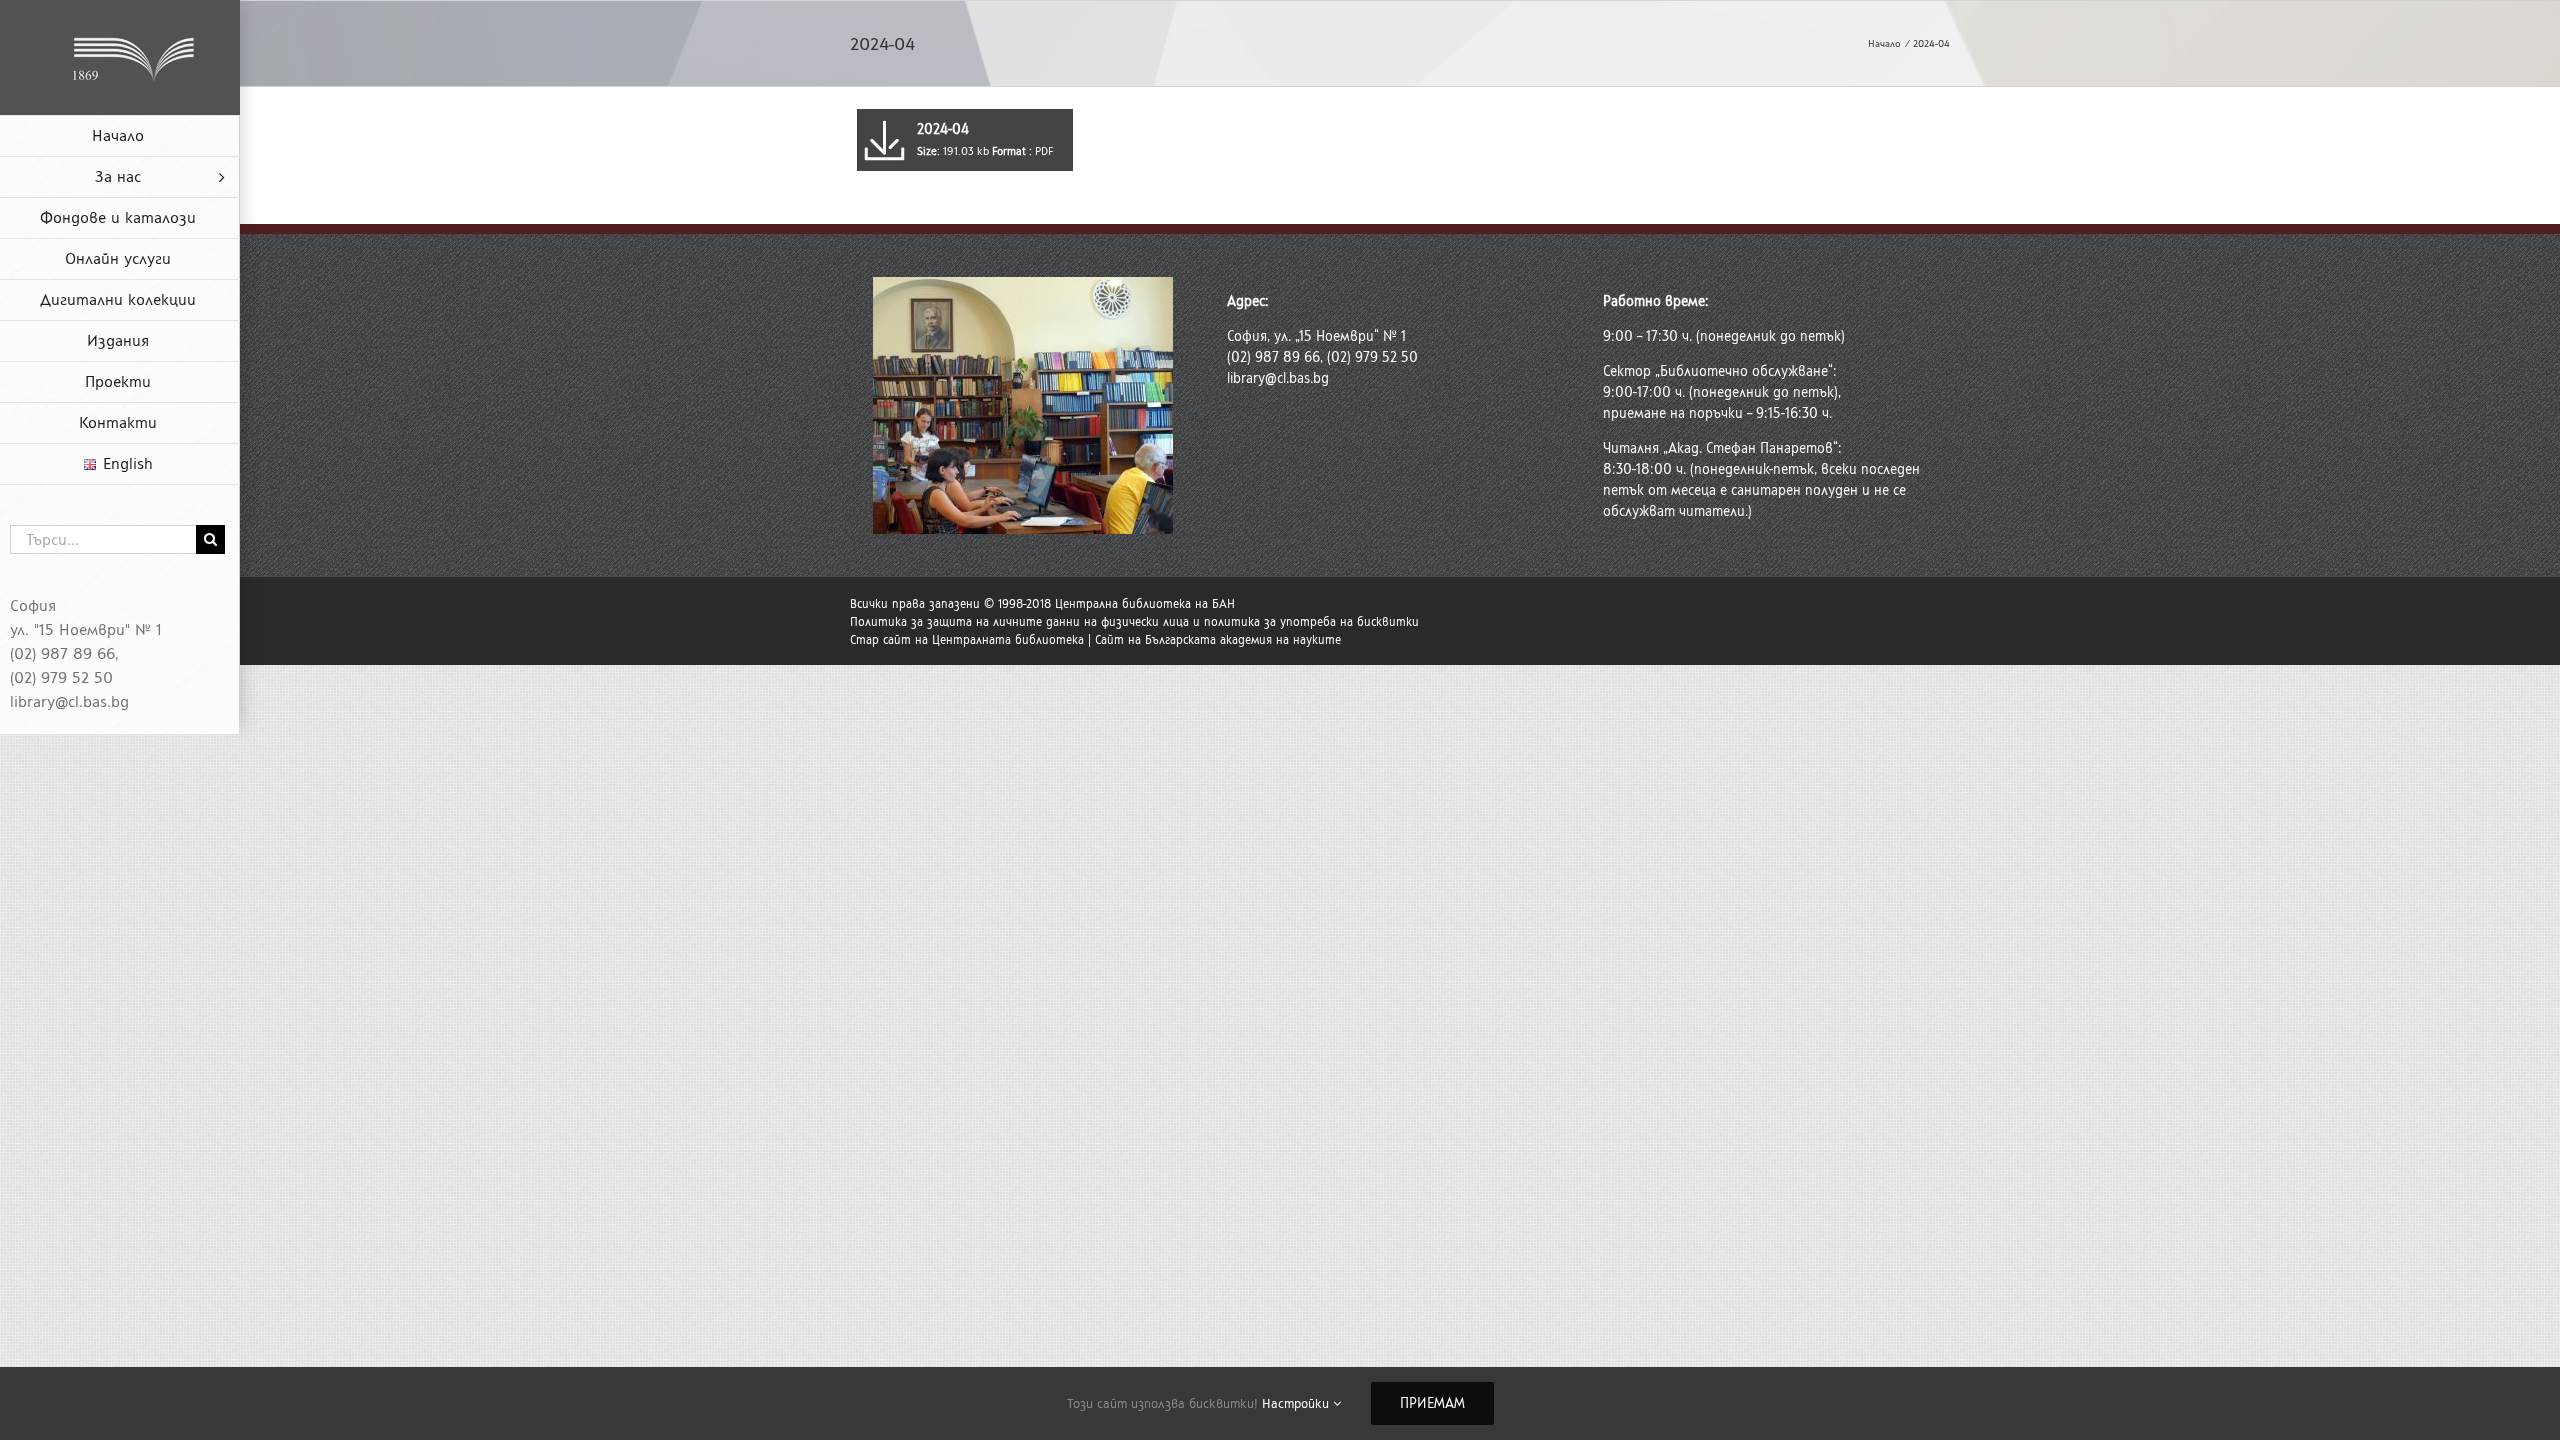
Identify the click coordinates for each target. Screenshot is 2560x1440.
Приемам (1432, 1403)
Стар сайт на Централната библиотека (967, 640)
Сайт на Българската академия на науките (1218, 640)
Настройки (1297, 1403)
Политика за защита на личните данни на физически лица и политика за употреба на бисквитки (1134, 622)
